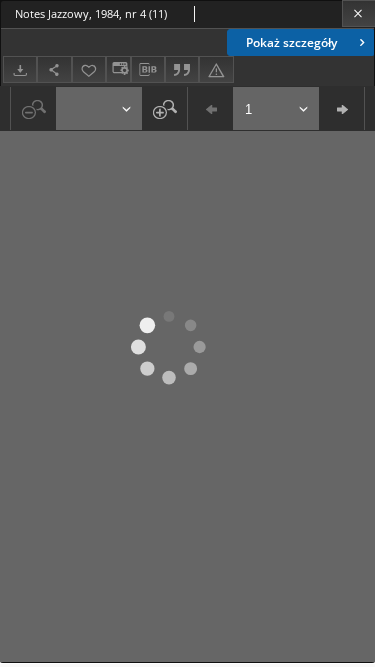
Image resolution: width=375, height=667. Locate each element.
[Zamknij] (358, 13)
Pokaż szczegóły (291, 42)
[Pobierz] (20, 69)
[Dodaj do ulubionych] (89, 69)
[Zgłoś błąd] (216, 69)
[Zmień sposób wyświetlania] (118, 69)
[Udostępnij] (54, 69)
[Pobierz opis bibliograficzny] (148, 70)
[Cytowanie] (182, 69)
